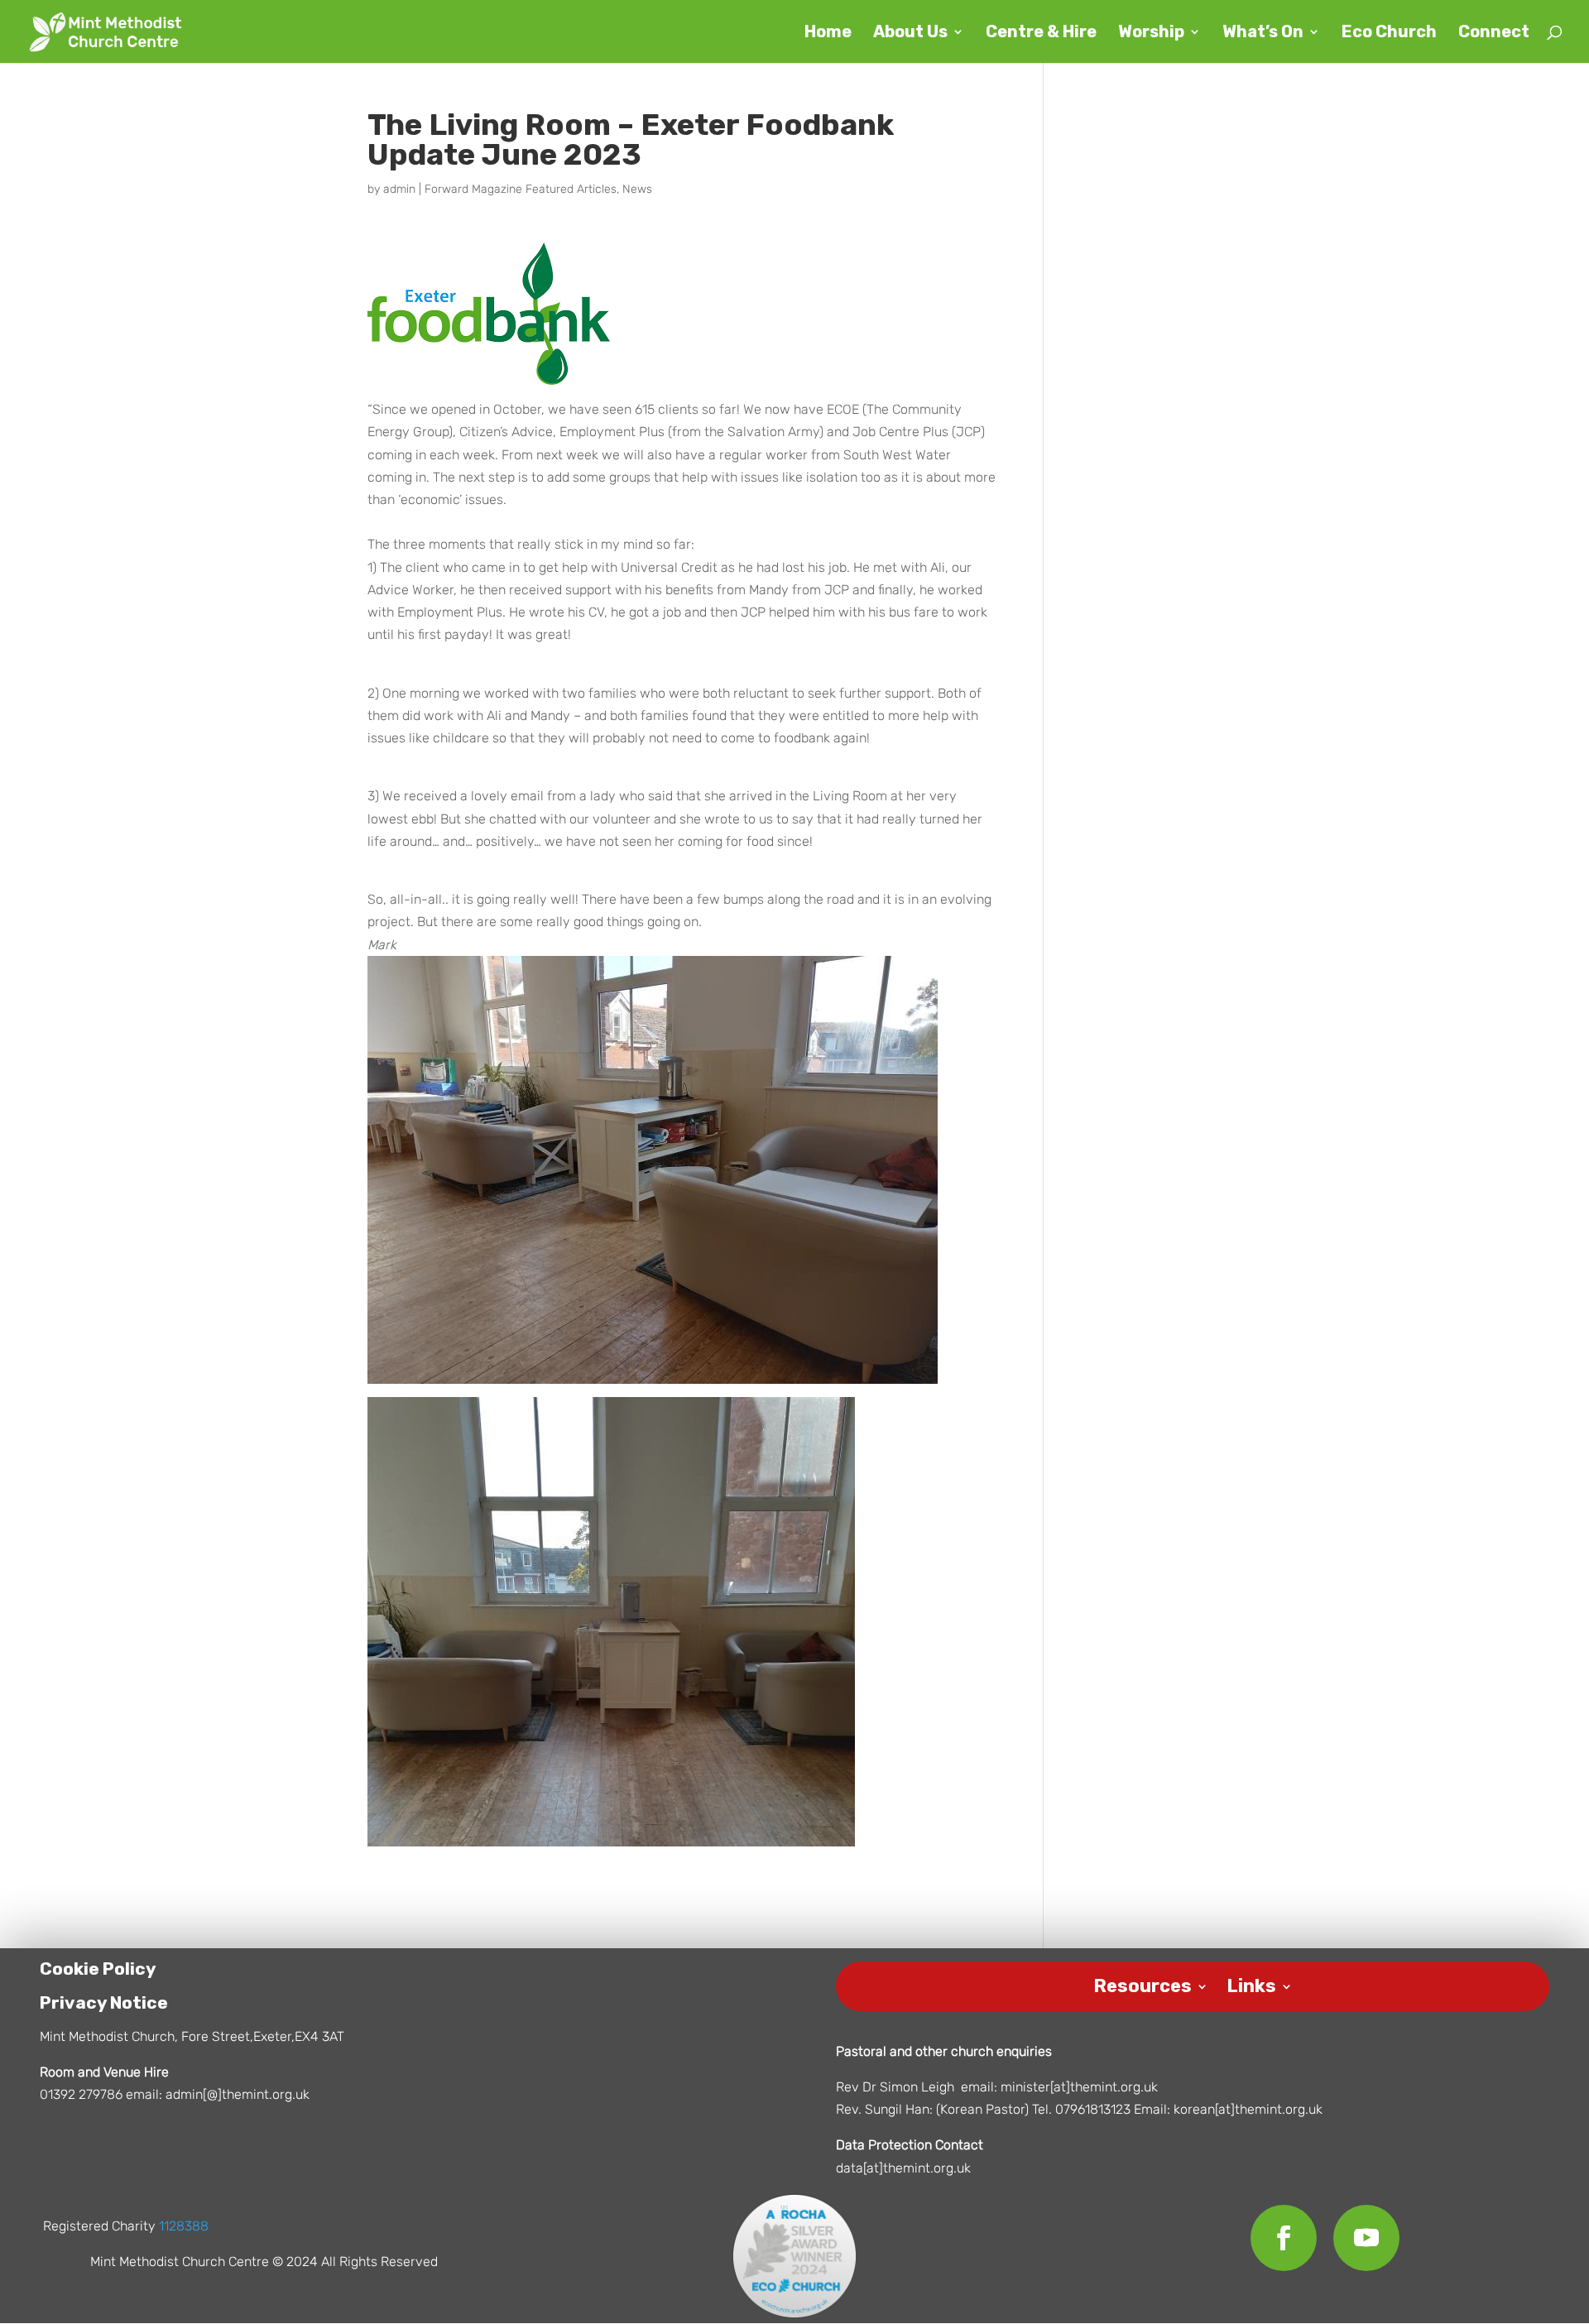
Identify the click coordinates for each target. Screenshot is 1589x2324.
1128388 (184, 2226)
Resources (1143, 1983)
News (637, 189)
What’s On (1263, 34)
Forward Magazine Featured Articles (521, 189)
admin (399, 189)
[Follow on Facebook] (1284, 2238)
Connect (1494, 34)
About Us (910, 34)
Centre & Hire (1041, 34)
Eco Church (1389, 34)
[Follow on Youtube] (1366, 2238)
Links (1251, 1983)
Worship (1151, 34)
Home (828, 34)
